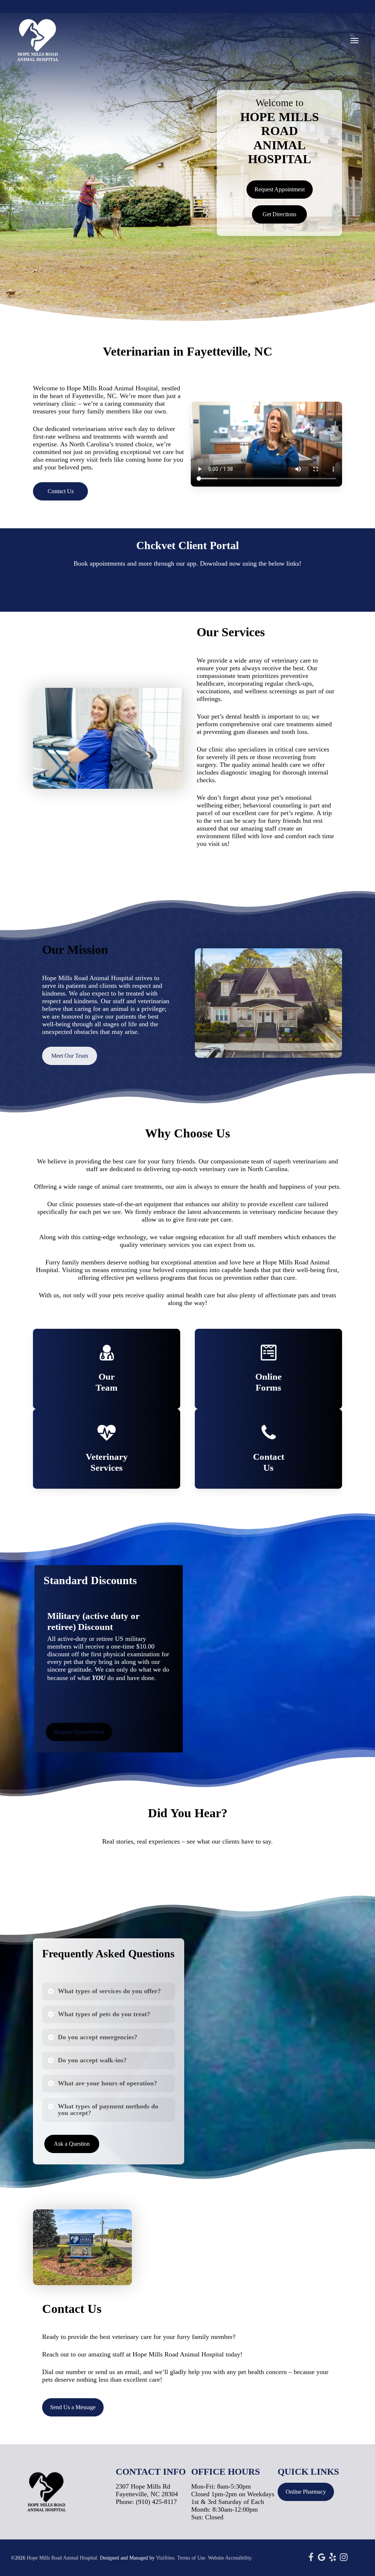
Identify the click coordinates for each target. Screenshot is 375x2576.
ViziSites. (166, 2558)
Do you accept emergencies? (98, 2037)
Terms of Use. (192, 2558)
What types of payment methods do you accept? (108, 2110)
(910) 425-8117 (156, 2502)
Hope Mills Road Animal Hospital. (63, 2558)
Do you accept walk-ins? (92, 2060)
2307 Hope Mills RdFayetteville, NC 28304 (147, 2490)
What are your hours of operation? (107, 2083)
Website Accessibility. (230, 2558)
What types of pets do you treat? (104, 2014)
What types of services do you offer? (109, 1991)
